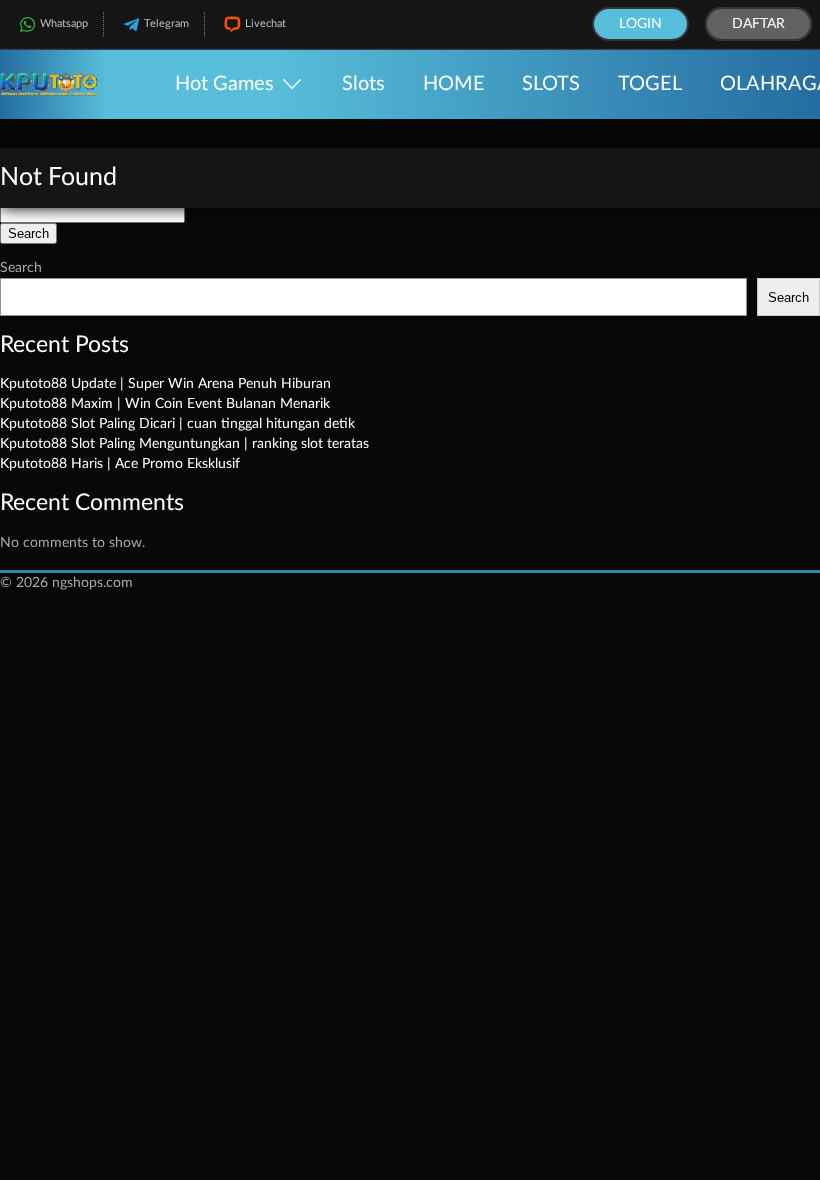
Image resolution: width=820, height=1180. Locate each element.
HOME (454, 84)
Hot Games (224, 84)
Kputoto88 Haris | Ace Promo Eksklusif (120, 464)
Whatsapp (64, 23)
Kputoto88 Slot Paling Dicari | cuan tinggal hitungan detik (177, 424)
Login (640, 24)
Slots (363, 84)
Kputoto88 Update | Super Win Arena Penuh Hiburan (165, 384)
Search (21, 268)
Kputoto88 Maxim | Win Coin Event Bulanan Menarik (165, 404)
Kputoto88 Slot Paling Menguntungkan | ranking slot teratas (184, 444)
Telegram (166, 23)
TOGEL (650, 84)
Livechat (265, 23)
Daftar (758, 24)
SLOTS (551, 84)
